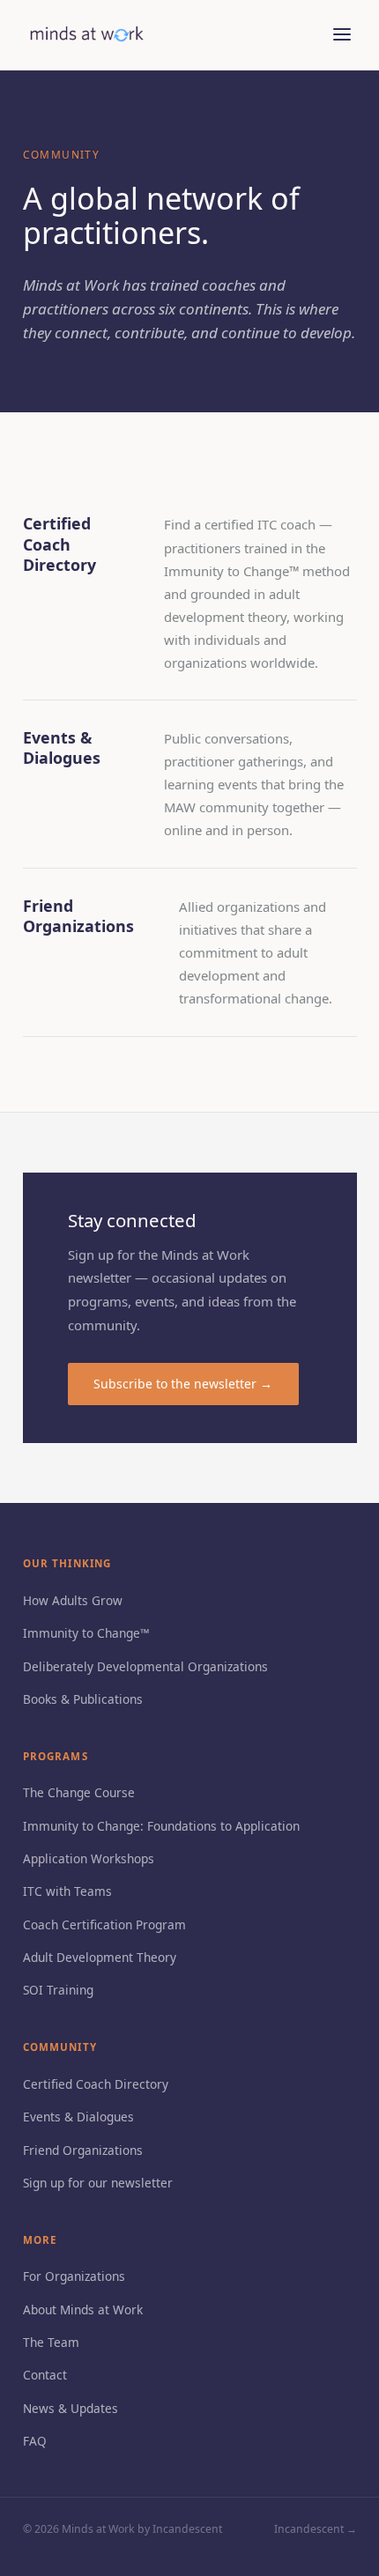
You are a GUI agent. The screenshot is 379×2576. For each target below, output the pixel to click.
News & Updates (71, 2408)
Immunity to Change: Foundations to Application (161, 1826)
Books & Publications (83, 1699)
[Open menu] (342, 35)
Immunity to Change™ (86, 1633)
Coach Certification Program (104, 1925)
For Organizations (74, 2276)
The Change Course (79, 1792)
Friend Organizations (83, 2150)
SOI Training (58, 1990)
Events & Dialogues (78, 2117)
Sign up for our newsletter (98, 2183)
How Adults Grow (73, 1600)
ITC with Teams (67, 1891)
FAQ (35, 2441)
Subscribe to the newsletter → (183, 1384)
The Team (51, 2342)
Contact (45, 2375)
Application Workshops (89, 1858)
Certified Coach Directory (96, 2084)
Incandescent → (316, 2529)
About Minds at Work (83, 2310)
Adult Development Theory (100, 1957)
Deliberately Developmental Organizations (145, 1666)
